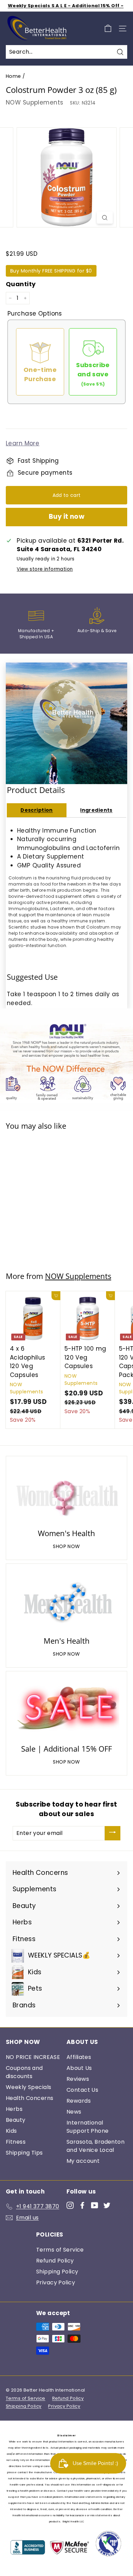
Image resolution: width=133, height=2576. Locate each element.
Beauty (16, 2120)
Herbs (14, 2109)
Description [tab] (37, 810)
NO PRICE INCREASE (33, 2057)
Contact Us (82, 2090)
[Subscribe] (113, 1833)
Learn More (23, 443)
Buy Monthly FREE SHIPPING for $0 (51, 271)
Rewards (79, 2101)
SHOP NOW (66, 1546)
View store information (45, 569)
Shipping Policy (57, 2272)
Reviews (78, 2079)
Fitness (16, 2142)
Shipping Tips (24, 2153)
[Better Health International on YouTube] (95, 2205)
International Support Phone (88, 2127)
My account (83, 2161)
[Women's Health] (66, 1493)
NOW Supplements (34, 102)
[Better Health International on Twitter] (107, 2205)
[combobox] (66, 52)
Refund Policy (55, 2261)
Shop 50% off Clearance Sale (66, 6)
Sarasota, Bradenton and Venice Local (95, 2146)
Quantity (21, 284)
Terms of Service (60, 2250)
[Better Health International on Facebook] (82, 2205)
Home (13, 76)
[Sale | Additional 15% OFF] (66, 1709)
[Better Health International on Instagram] (70, 2205)
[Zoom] (105, 218)
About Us (79, 2068)
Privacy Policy (56, 2282)
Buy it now (67, 517)
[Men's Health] (66, 1601)
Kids (11, 2131)
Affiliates (79, 2057)
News (74, 2112)
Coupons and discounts (24, 2072)
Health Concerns (29, 2098)
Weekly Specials (28, 2087)
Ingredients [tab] (96, 810)
